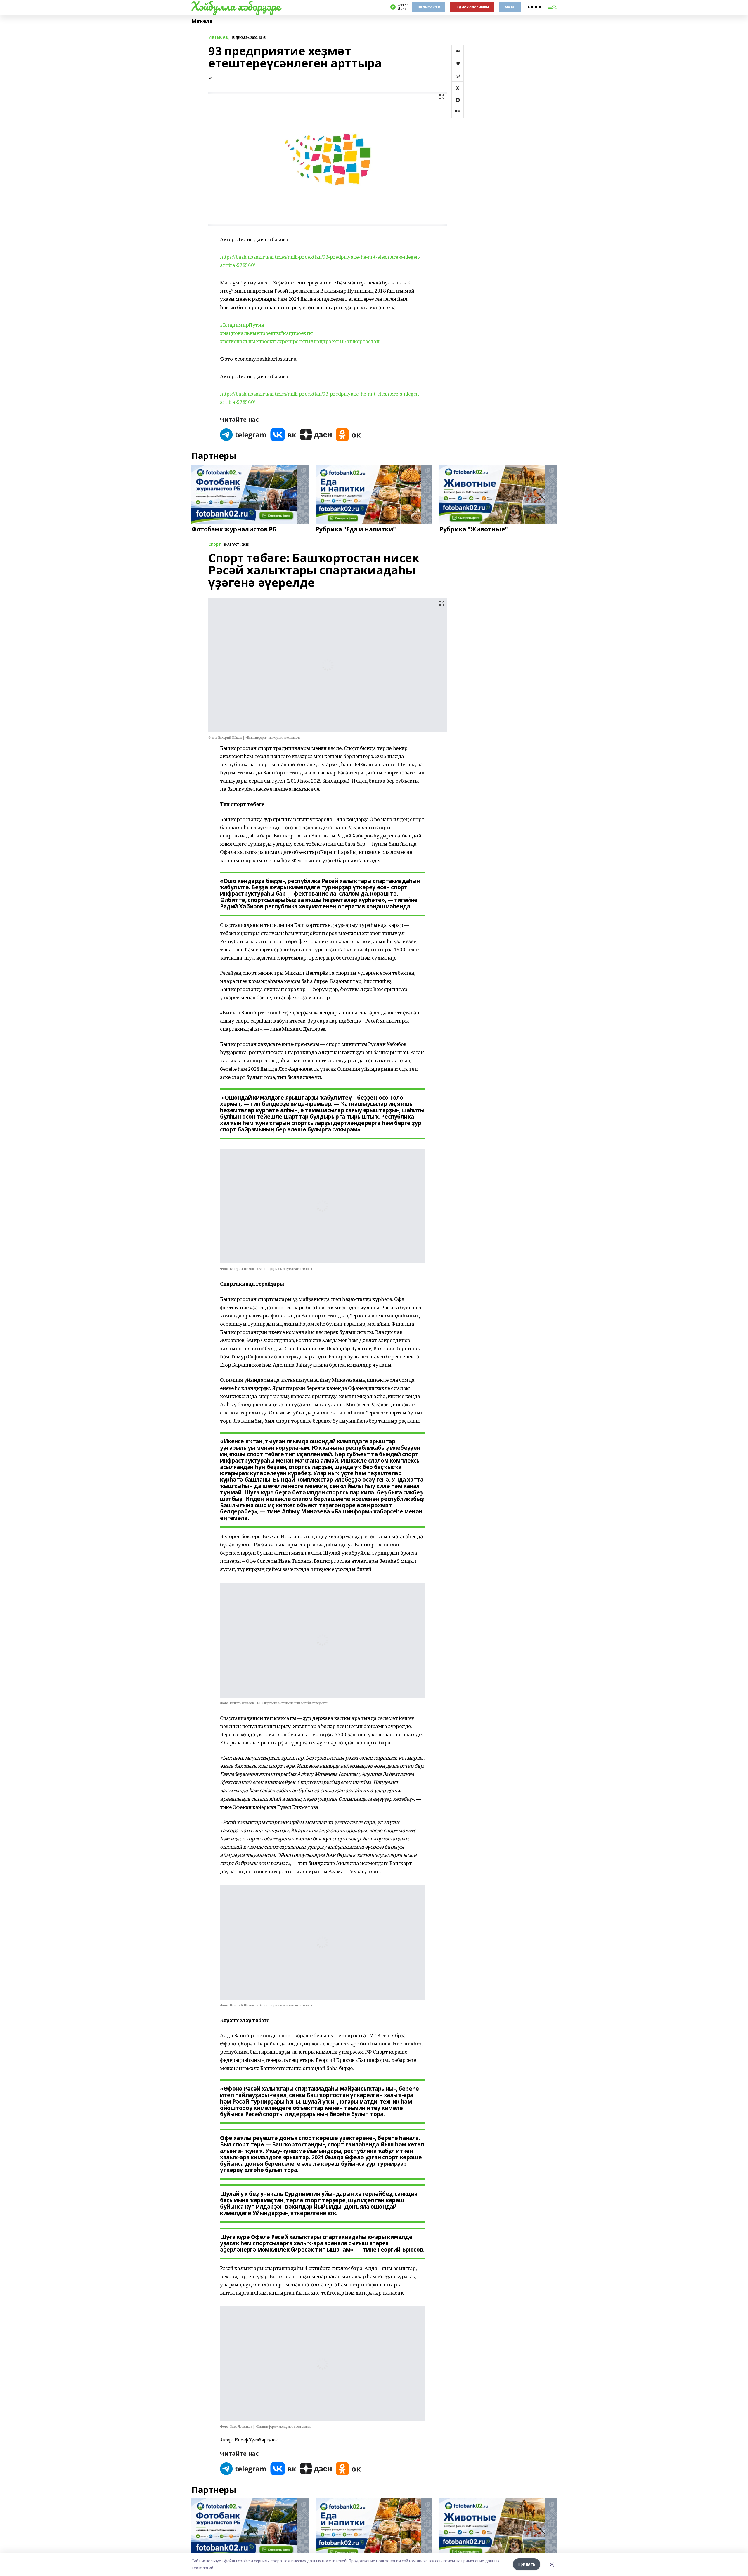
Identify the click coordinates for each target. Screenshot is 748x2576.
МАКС (510, 7)
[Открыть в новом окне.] (243, 435)
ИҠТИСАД (219, 38)
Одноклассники (472, 7)
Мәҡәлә (202, 21)
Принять (527, 2564)
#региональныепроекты (250, 341)
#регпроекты (295, 341)
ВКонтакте (429, 7)
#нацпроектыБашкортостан (345, 341)
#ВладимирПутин (242, 325)
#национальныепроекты (250, 333)
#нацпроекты (297, 333)
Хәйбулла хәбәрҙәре (236, 6)
